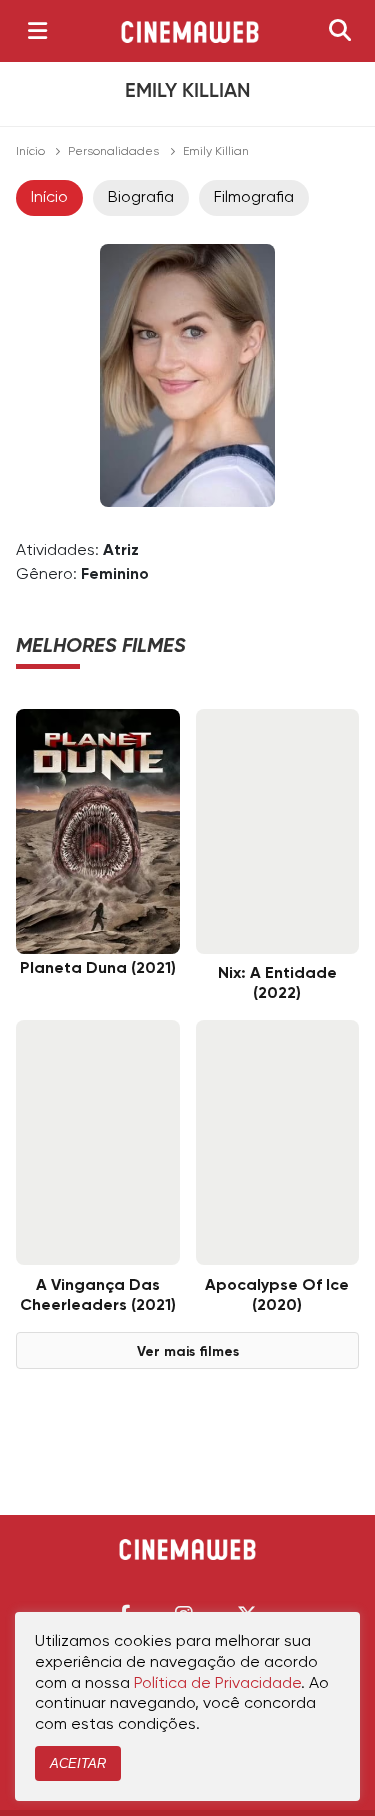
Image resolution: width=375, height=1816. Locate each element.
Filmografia (254, 198)
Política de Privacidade (217, 1684)
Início (30, 152)
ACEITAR (78, 1763)
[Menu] (37, 31)
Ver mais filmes (188, 1352)
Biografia (141, 198)
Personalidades (113, 152)
